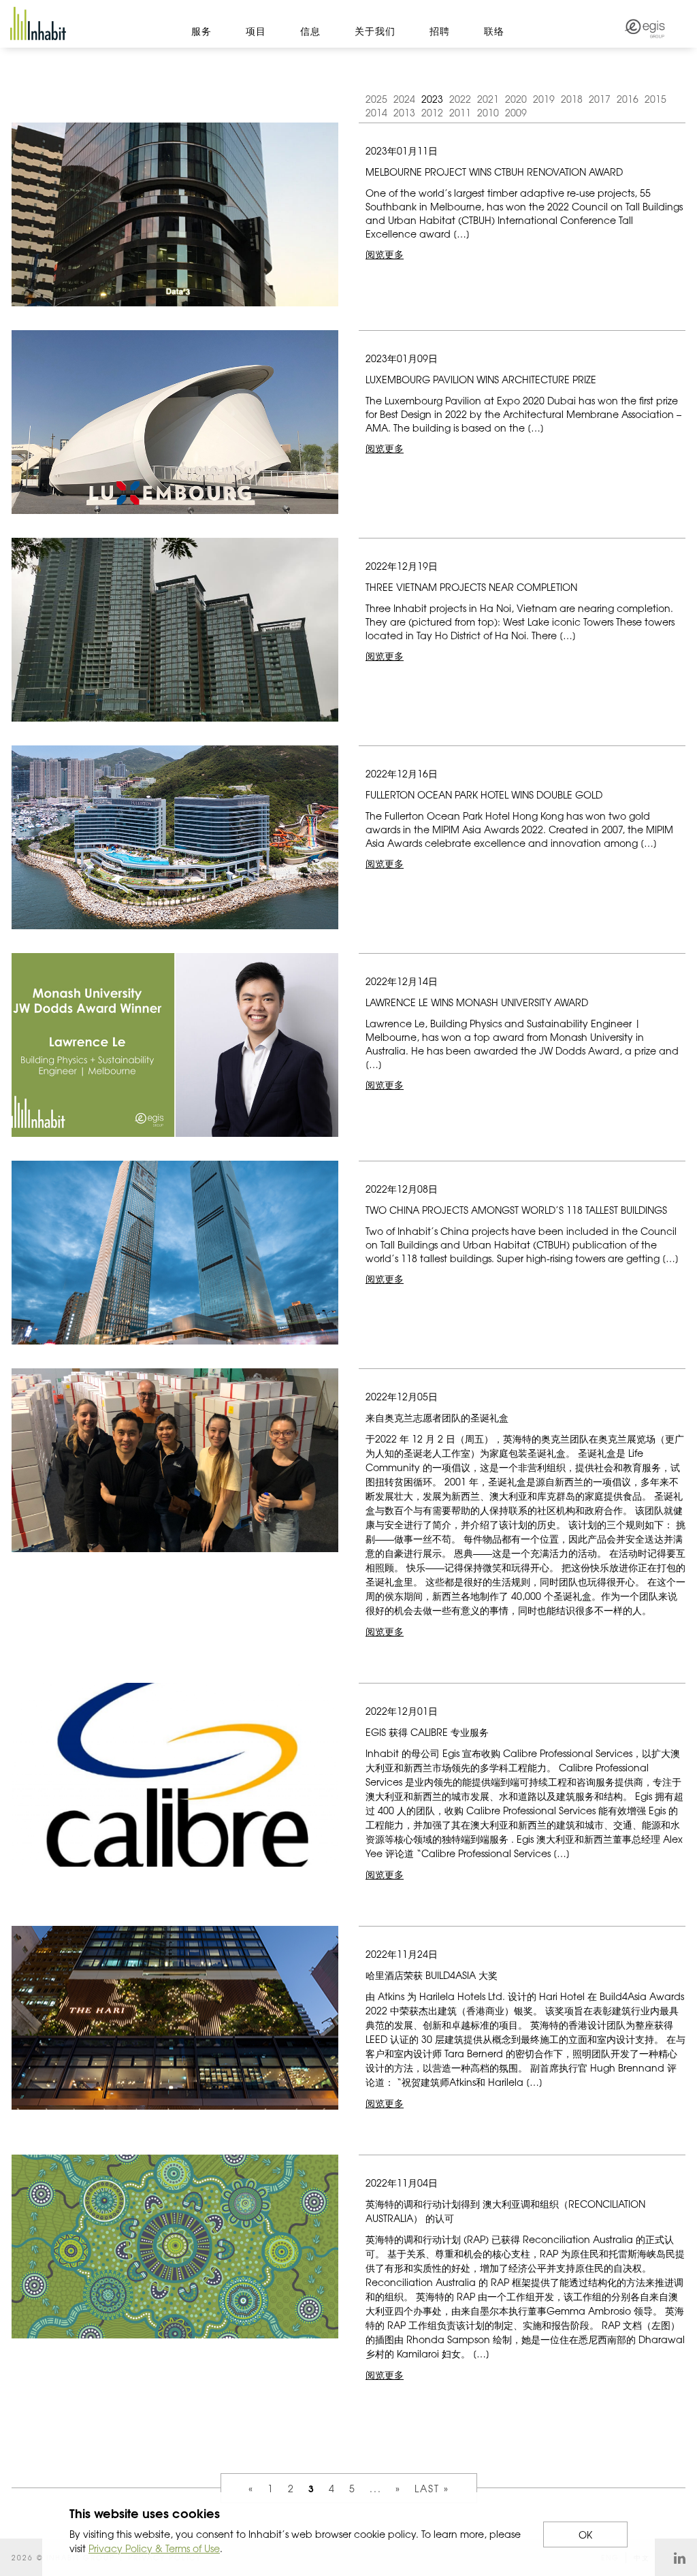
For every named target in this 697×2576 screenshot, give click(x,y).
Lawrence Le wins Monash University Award (477, 1002)
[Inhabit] (38, 23)
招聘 (440, 31)
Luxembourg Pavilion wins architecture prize (481, 379)
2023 (432, 99)
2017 (600, 99)
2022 (460, 99)
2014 (376, 112)
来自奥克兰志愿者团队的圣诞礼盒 (437, 1417)
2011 (460, 112)
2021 (488, 99)
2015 (655, 99)
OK (585, 2534)
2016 (628, 99)
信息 (310, 31)
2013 (404, 112)
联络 (494, 31)
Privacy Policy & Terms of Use (154, 2548)
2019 (544, 99)
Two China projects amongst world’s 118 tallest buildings (516, 1210)
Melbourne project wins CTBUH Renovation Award (494, 172)
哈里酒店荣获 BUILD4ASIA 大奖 (432, 1975)
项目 (256, 31)
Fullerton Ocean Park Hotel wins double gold (484, 794)
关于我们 (375, 31)
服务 (201, 31)
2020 (516, 99)
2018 (572, 99)
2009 (516, 112)
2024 (404, 99)
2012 (432, 112)
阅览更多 (385, 254)
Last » (432, 2488)
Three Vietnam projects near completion (471, 587)
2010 (488, 112)
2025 (376, 99)
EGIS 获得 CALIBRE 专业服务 (427, 1732)
